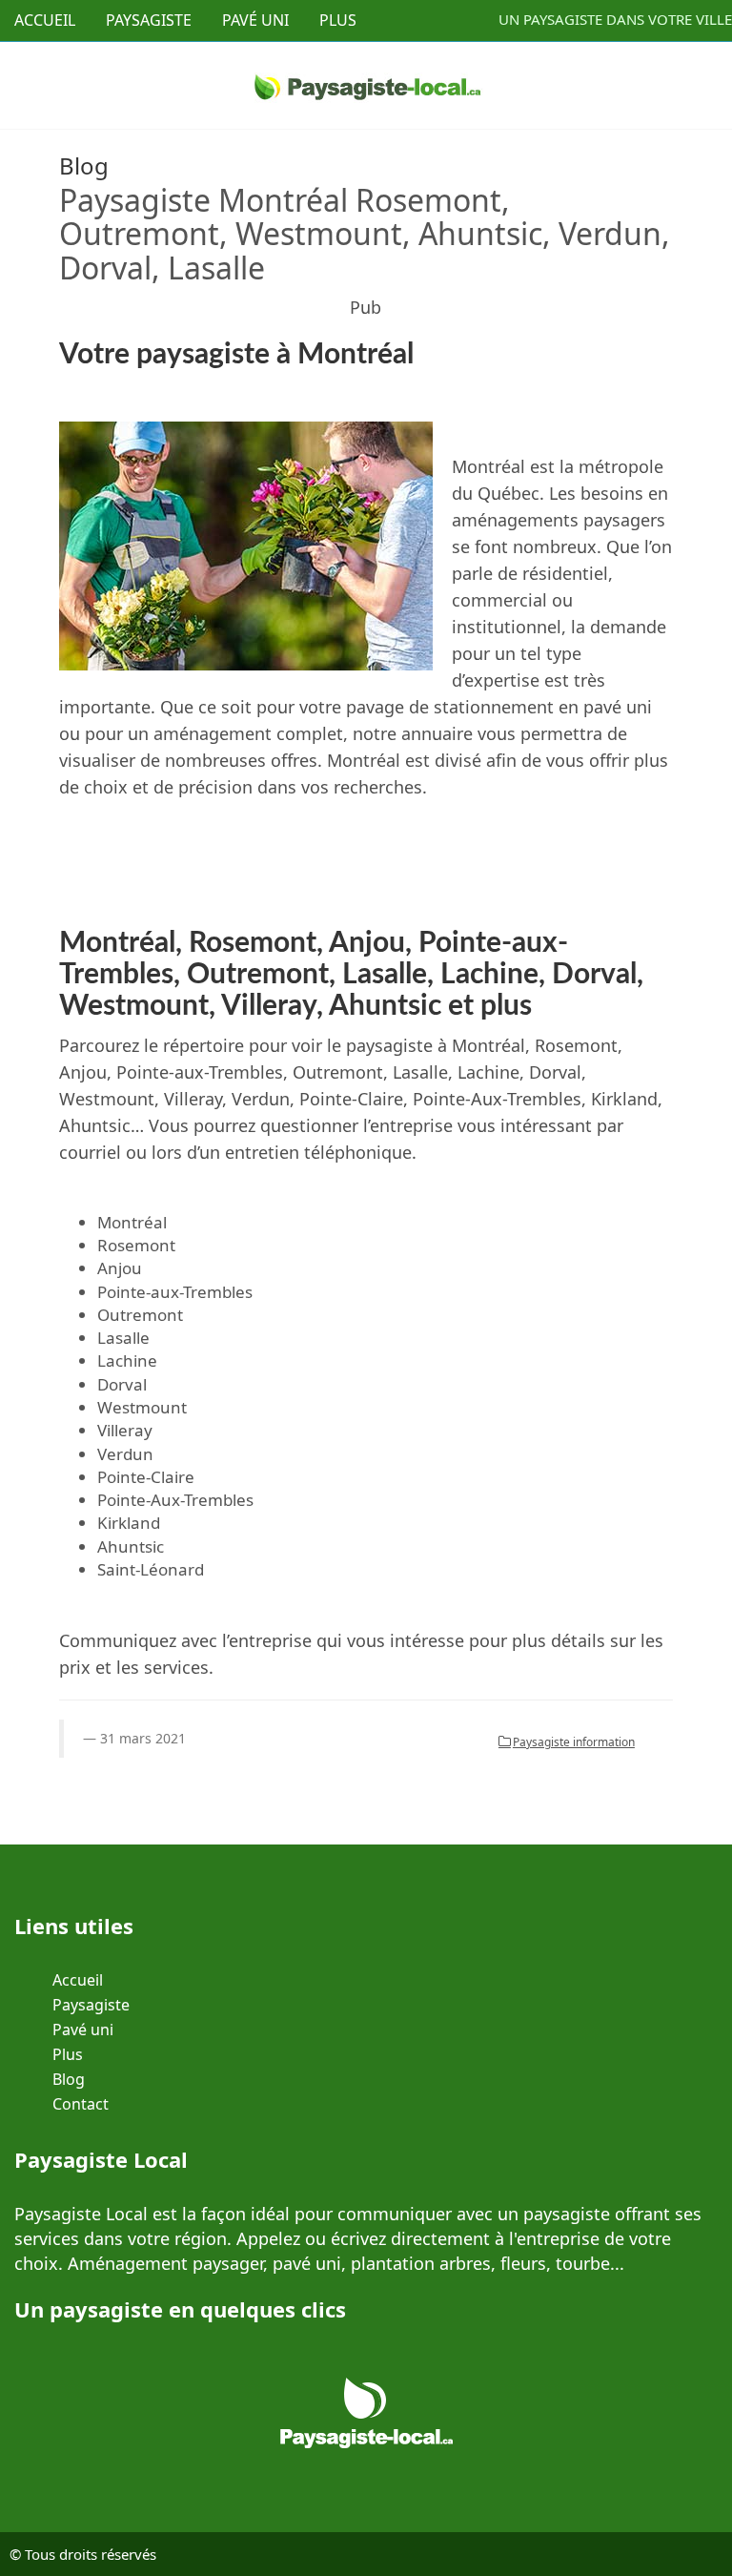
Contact (81, 2104)
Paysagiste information (574, 1742)
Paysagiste (91, 2005)
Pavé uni (83, 2030)
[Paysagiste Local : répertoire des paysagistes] (366, 83)
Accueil (78, 1980)
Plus (68, 2054)
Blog (69, 2079)
